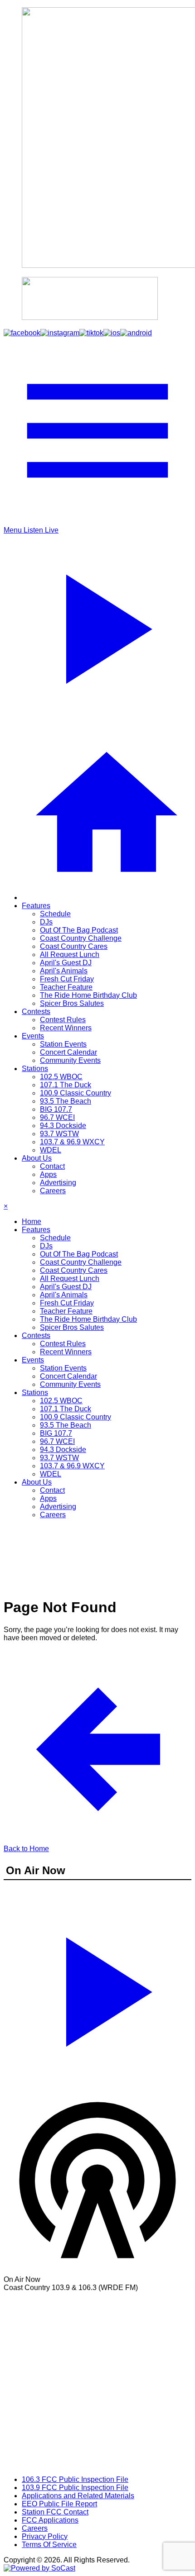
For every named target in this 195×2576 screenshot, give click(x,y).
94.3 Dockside (63, 1126)
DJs (46, 922)
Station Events (63, 1044)
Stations (35, 1069)
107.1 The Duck (66, 1085)
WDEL (51, 1150)
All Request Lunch (70, 955)
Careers (53, 1191)
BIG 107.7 (56, 1109)
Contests (36, 1012)
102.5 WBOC (61, 1077)
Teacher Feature (66, 987)
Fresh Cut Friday (67, 979)
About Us (37, 1158)
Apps (48, 1174)
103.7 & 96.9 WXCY (72, 1142)
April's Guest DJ (66, 963)
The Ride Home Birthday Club (88, 995)
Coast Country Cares (74, 946)
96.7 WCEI (57, 1117)
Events (33, 1036)
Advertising (58, 1183)
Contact (52, 1166)
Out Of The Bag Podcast (79, 930)
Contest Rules (63, 1020)
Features (36, 906)
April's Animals (64, 971)
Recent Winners (66, 1028)
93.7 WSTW (59, 1134)
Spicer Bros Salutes (72, 1003)
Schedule (55, 914)
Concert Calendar (68, 1052)
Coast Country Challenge (81, 938)
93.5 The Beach (66, 1101)
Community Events (70, 1060)
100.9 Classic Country (76, 1093)
